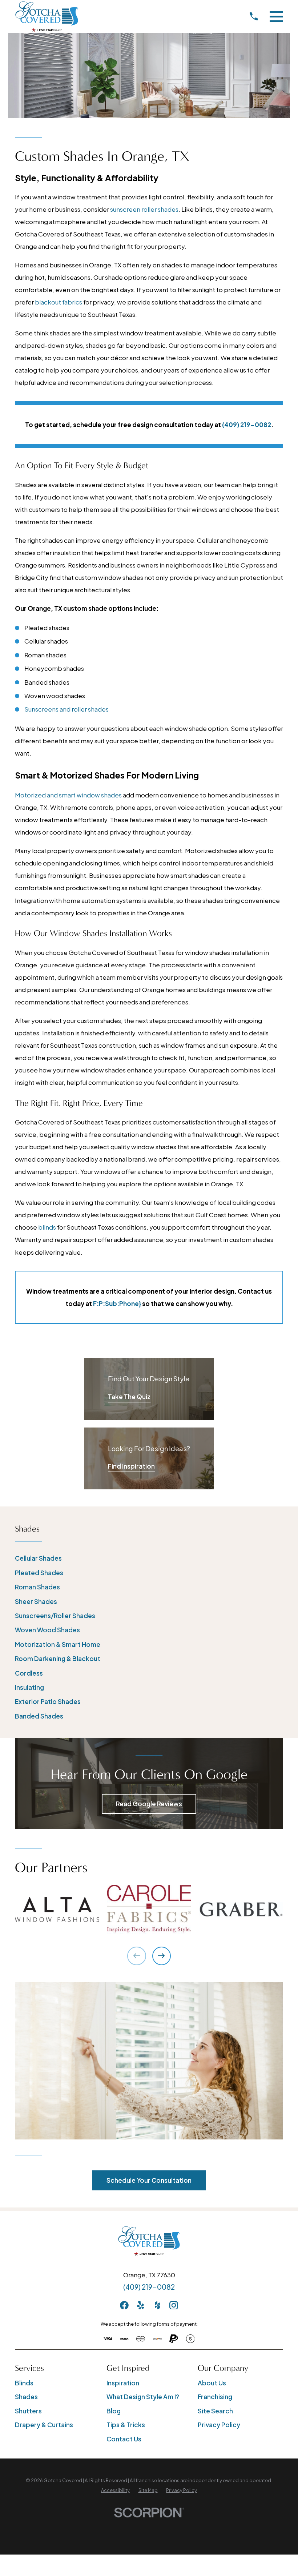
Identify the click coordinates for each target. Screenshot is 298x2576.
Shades (26, 2397)
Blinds (24, 2383)
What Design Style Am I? (143, 2397)
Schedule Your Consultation (149, 2180)
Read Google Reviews (149, 1804)
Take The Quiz (129, 1397)
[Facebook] (124, 2305)
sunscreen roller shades (144, 209)
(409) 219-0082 (149, 2287)
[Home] (47, 16)
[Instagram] (174, 2305)
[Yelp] (141, 2305)
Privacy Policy (219, 2425)
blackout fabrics (59, 302)
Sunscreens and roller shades (67, 709)
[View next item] (162, 1956)
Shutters (28, 2411)
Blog (114, 2411)
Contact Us (124, 2439)
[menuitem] (149, 1558)
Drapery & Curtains (44, 2425)
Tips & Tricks (126, 2425)
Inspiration (123, 2383)
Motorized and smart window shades (68, 795)
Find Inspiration (131, 1466)
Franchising (215, 2397)
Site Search (215, 2411)
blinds (47, 1227)
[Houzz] (157, 2305)
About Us (212, 2383)
